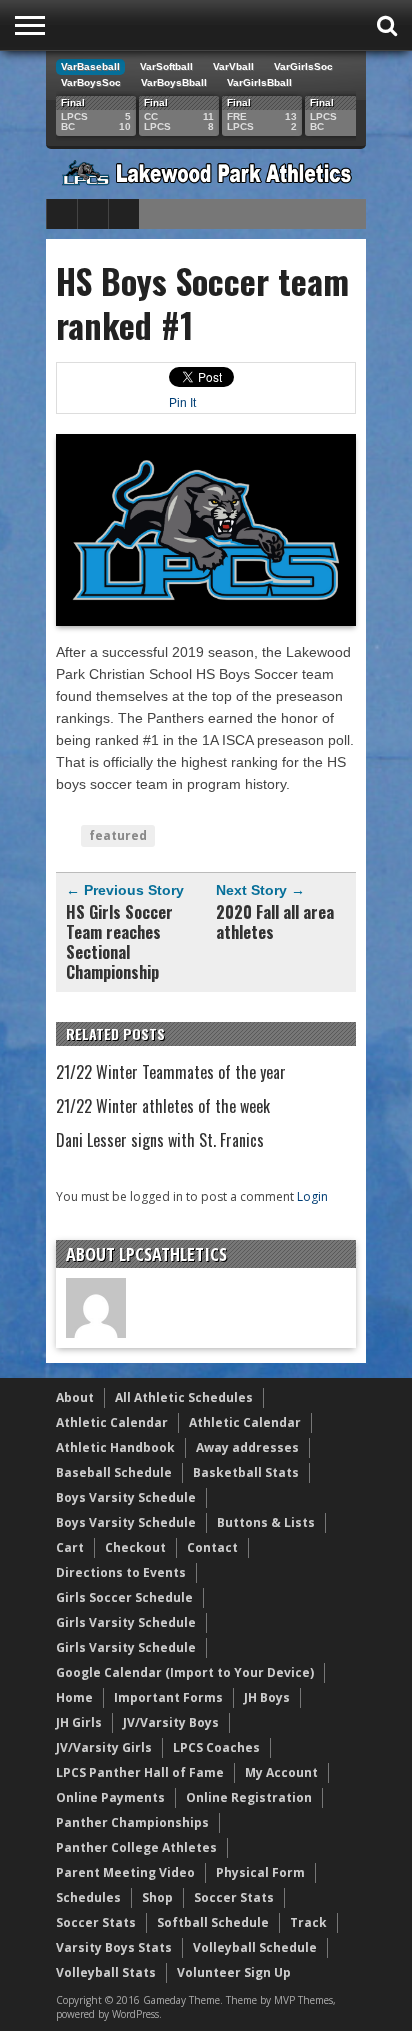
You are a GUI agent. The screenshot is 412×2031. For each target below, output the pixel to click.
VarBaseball (90, 66)
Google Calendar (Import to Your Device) (185, 1672)
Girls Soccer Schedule (124, 1597)
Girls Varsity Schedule (126, 1622)
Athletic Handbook (115, 1447)
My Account (281, 1772)
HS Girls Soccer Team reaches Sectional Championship (119, 942)
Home (74, 1697)
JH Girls (79, 1722)
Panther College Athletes (136, 1847)
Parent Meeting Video (125, 1872)
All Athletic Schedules (184, 1397)
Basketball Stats (246, 1472)
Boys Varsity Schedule (126, 1497)
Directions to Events (121, 1572)
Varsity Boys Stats (114, 1947)
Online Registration (249, 1797)
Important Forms (168, 1697)
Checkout (135, 1547)
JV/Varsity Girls (104, 1747)
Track (308, 1922)
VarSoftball (166, 66)
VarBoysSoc (91, 82)
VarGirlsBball (259, 82)
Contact (212, 1547)
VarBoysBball (174, 82)
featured (118, 835)
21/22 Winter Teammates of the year (171, 1072)
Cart (70, 1547)
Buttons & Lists (266, 1522)
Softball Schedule (213, 1922)
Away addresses (247, 1447)
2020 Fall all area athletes (275, 922)
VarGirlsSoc (303, 66)
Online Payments (110, 1797)
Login (312, 1196)
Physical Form (260, 1872)
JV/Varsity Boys (171, 1722)
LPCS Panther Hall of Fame (140, 1772)
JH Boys (267, 1697)
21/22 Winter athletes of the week (163, 1106)
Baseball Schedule (114, 1472)
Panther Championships (132, 1822)
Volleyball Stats (106, 1972)
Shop (157, 1897)
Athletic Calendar (112, 1422)
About (75, 1397)
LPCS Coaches (216, 1747)
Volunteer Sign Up (234, 1972)
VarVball (233, 66)
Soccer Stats (234, 1897)
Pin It (182, 403)
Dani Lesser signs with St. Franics (160, 1140)
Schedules (88, 1897)
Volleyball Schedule (255, 1947)
